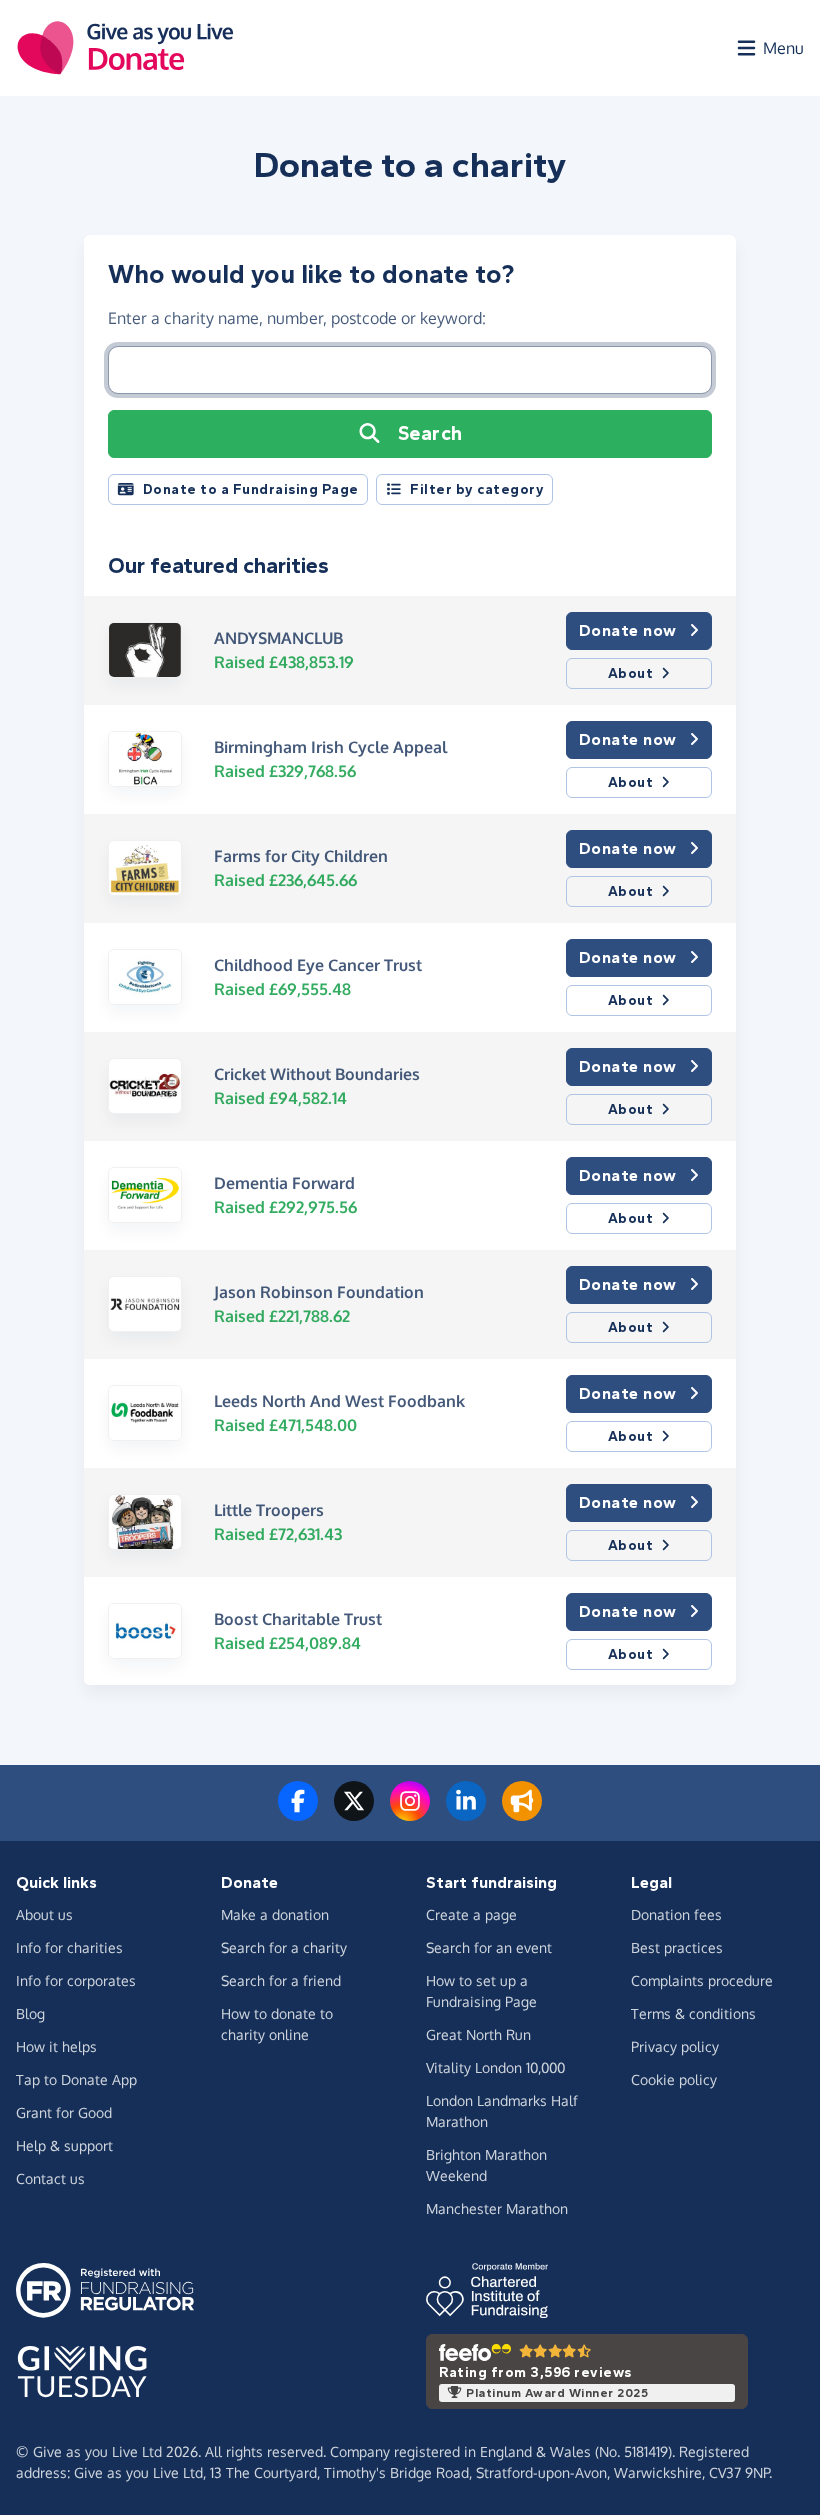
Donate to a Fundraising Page (251, 489)
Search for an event (489, 1947)
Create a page (471, 1914)
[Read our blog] (522, 1813)
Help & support (64, 2145)
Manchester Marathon (497, 2208)
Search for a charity (284, 1947)
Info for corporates (76, 1980)
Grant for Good (64, 2112)
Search (430, 433)
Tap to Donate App (76, 2079)
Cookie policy (674, 2079)
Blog (30, 2013)
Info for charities (69, 1947)
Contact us (50, 2178)
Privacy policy (675, 2046)
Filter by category (477, 489)
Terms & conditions (693, 2013)
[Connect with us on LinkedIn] (466, 1813)
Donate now (628, 630)
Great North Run (478, 2034)
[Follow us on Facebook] (298, 1813)
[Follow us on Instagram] (410, 1813)
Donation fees (676, 1914)
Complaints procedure (702, 1980)
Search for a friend (281, 1980)
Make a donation (275, 1914)
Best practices (677, 1947)
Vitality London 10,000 (495, 2067)
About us (44, 1914)
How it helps (56, 2046)
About (631, 673)
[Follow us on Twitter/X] (354, 1813)
